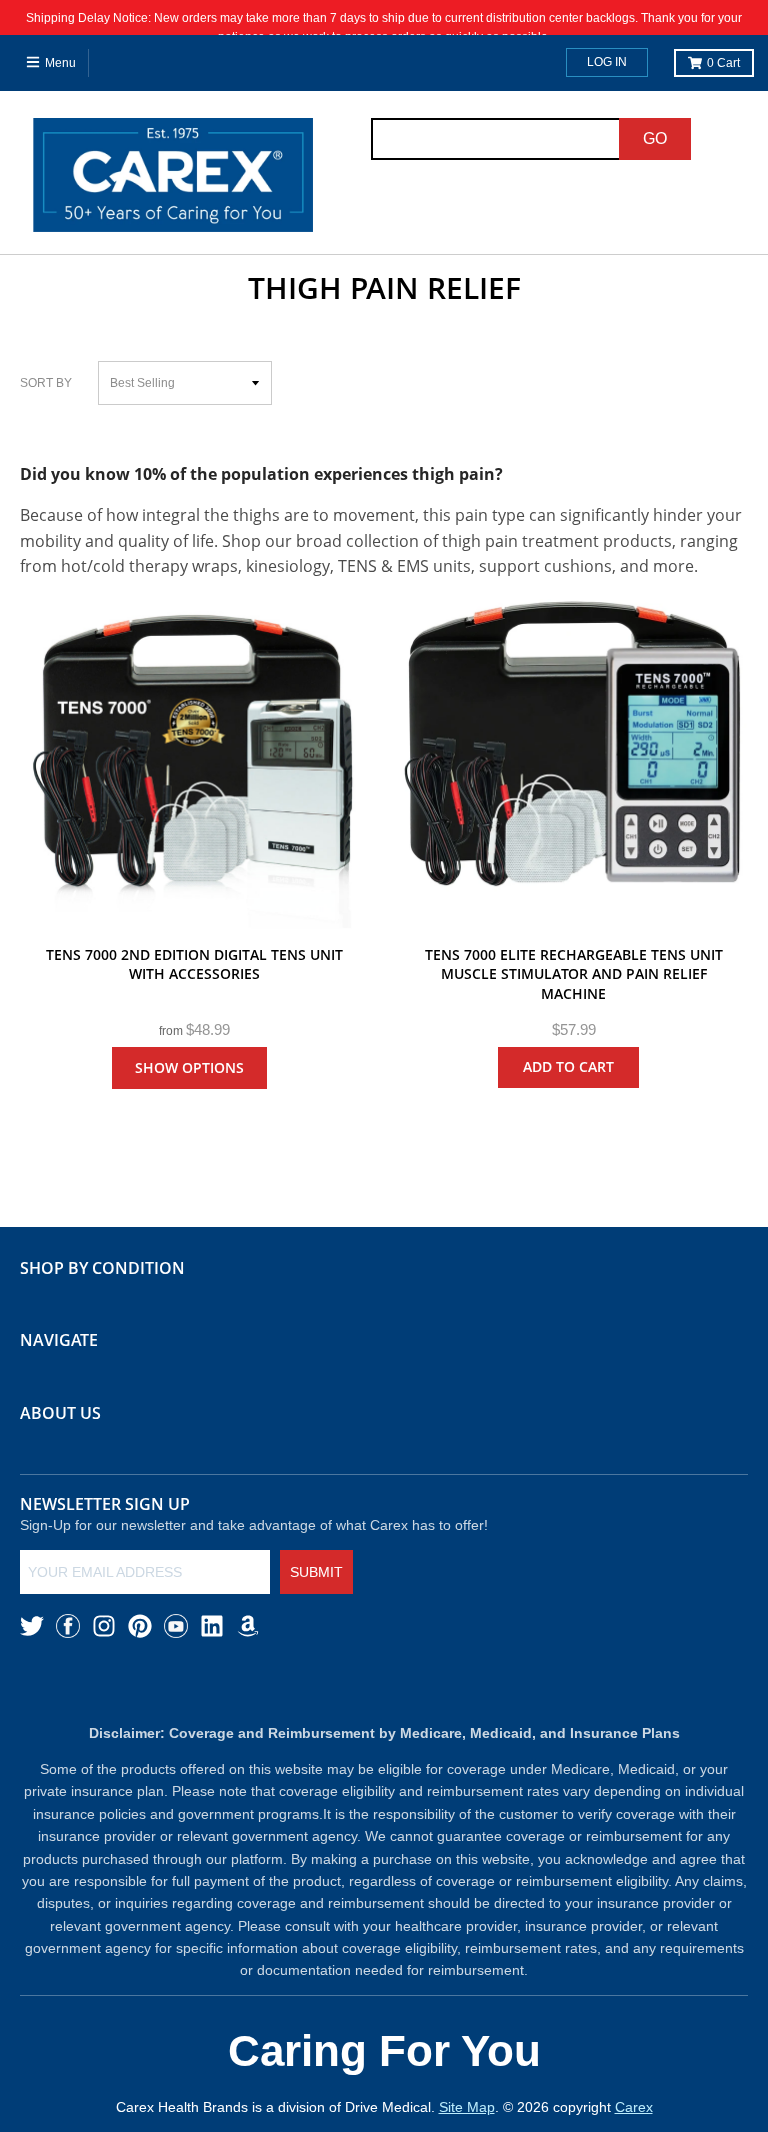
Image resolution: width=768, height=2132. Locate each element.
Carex (634, 2107)
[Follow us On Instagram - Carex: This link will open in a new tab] (104, 1626)
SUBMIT (316, 1572)
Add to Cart (568, 1066)
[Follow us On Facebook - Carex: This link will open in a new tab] (68, 1626)
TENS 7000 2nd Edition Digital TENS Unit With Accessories (194, 964)
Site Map (467, 2107)
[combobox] (496, 139)
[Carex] (173, 178)
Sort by (46, 383)
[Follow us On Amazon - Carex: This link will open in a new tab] (248, 1626)
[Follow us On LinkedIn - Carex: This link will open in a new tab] (212, 1626)
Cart (723, 63)
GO (655, 138)
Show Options (189, 1067)
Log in (607, 62)
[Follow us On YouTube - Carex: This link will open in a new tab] (176, 1626)
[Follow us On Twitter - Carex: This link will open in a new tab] (32, 1626)
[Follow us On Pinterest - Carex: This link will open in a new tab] (140, 1626)
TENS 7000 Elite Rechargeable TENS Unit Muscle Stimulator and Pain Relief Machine (574, 974)
